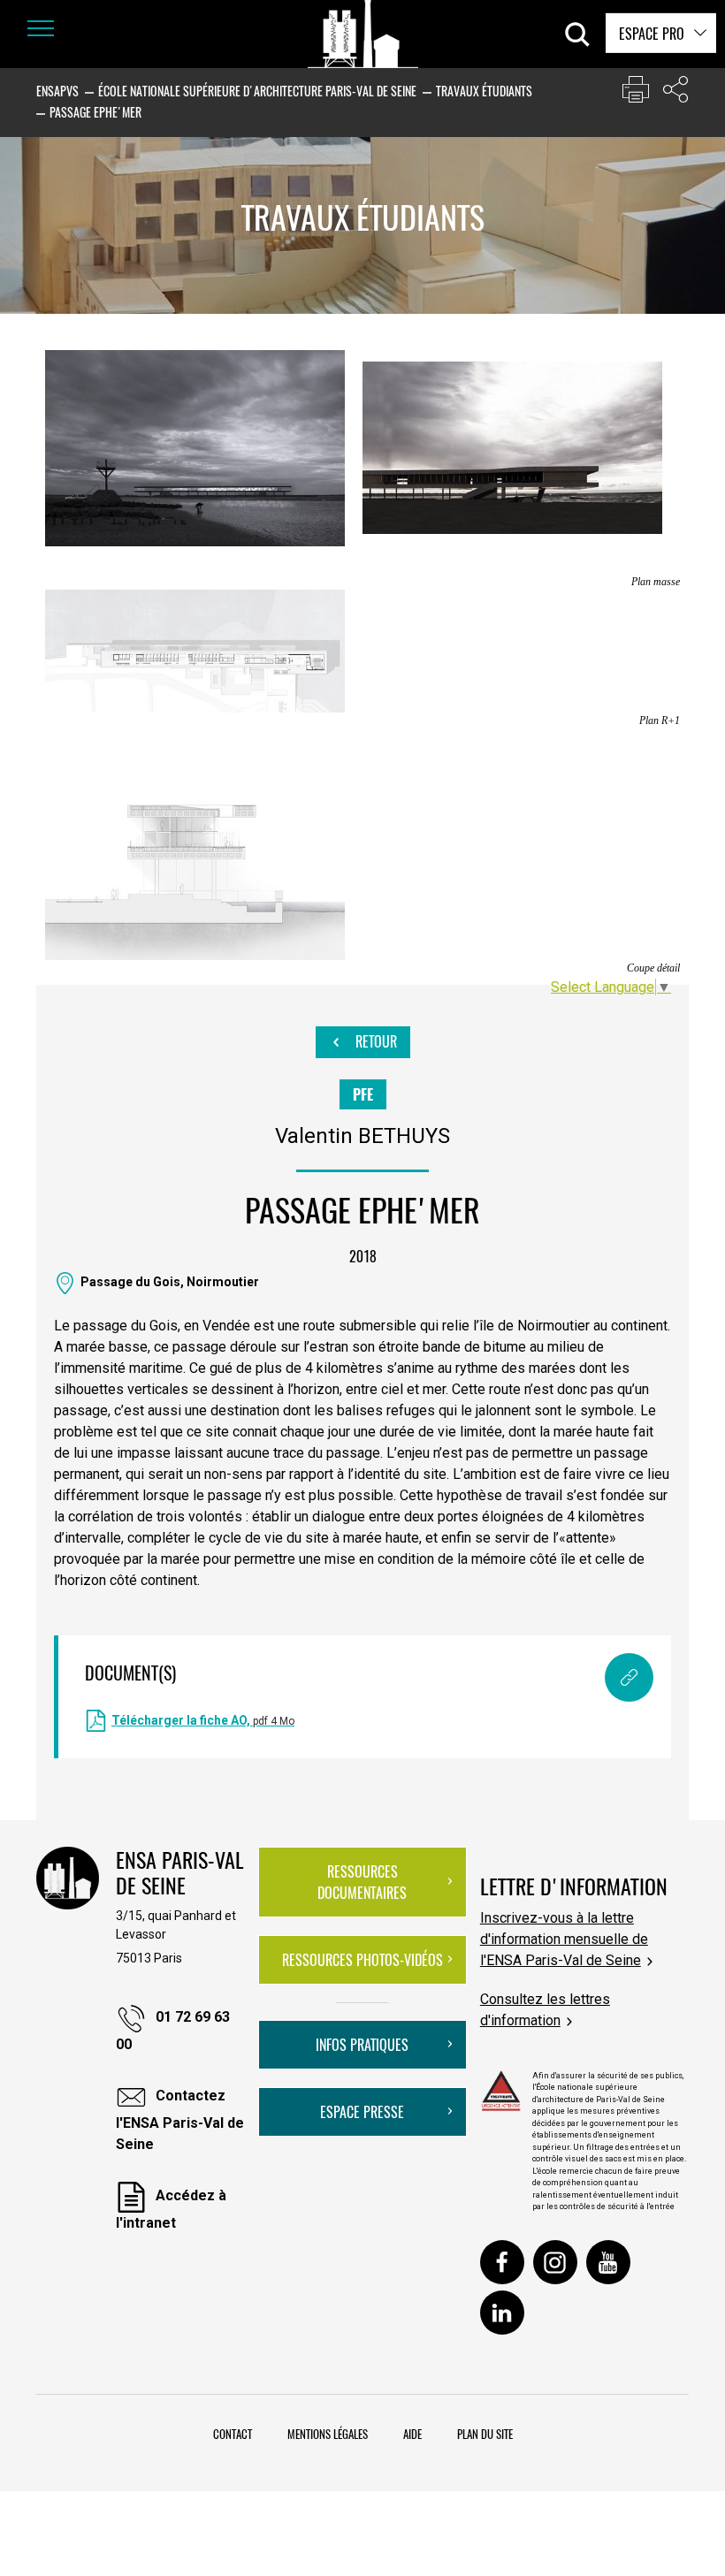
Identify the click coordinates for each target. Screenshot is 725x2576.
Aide (412, 2434)
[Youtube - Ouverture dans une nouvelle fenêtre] (608, 2262)
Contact (233, 2434)
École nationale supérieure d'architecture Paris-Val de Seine (257, 91)
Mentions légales (328, 2434)
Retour (374, 1041)
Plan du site (485, 2434)
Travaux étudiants (484, 91)
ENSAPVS (57, 91)
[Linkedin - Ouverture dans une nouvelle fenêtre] (502, 2313)
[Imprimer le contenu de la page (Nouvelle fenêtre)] (636, 93)
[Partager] (675, 93)
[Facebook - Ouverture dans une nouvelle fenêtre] (502, 2262)
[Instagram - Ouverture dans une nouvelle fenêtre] (555, 2262)
